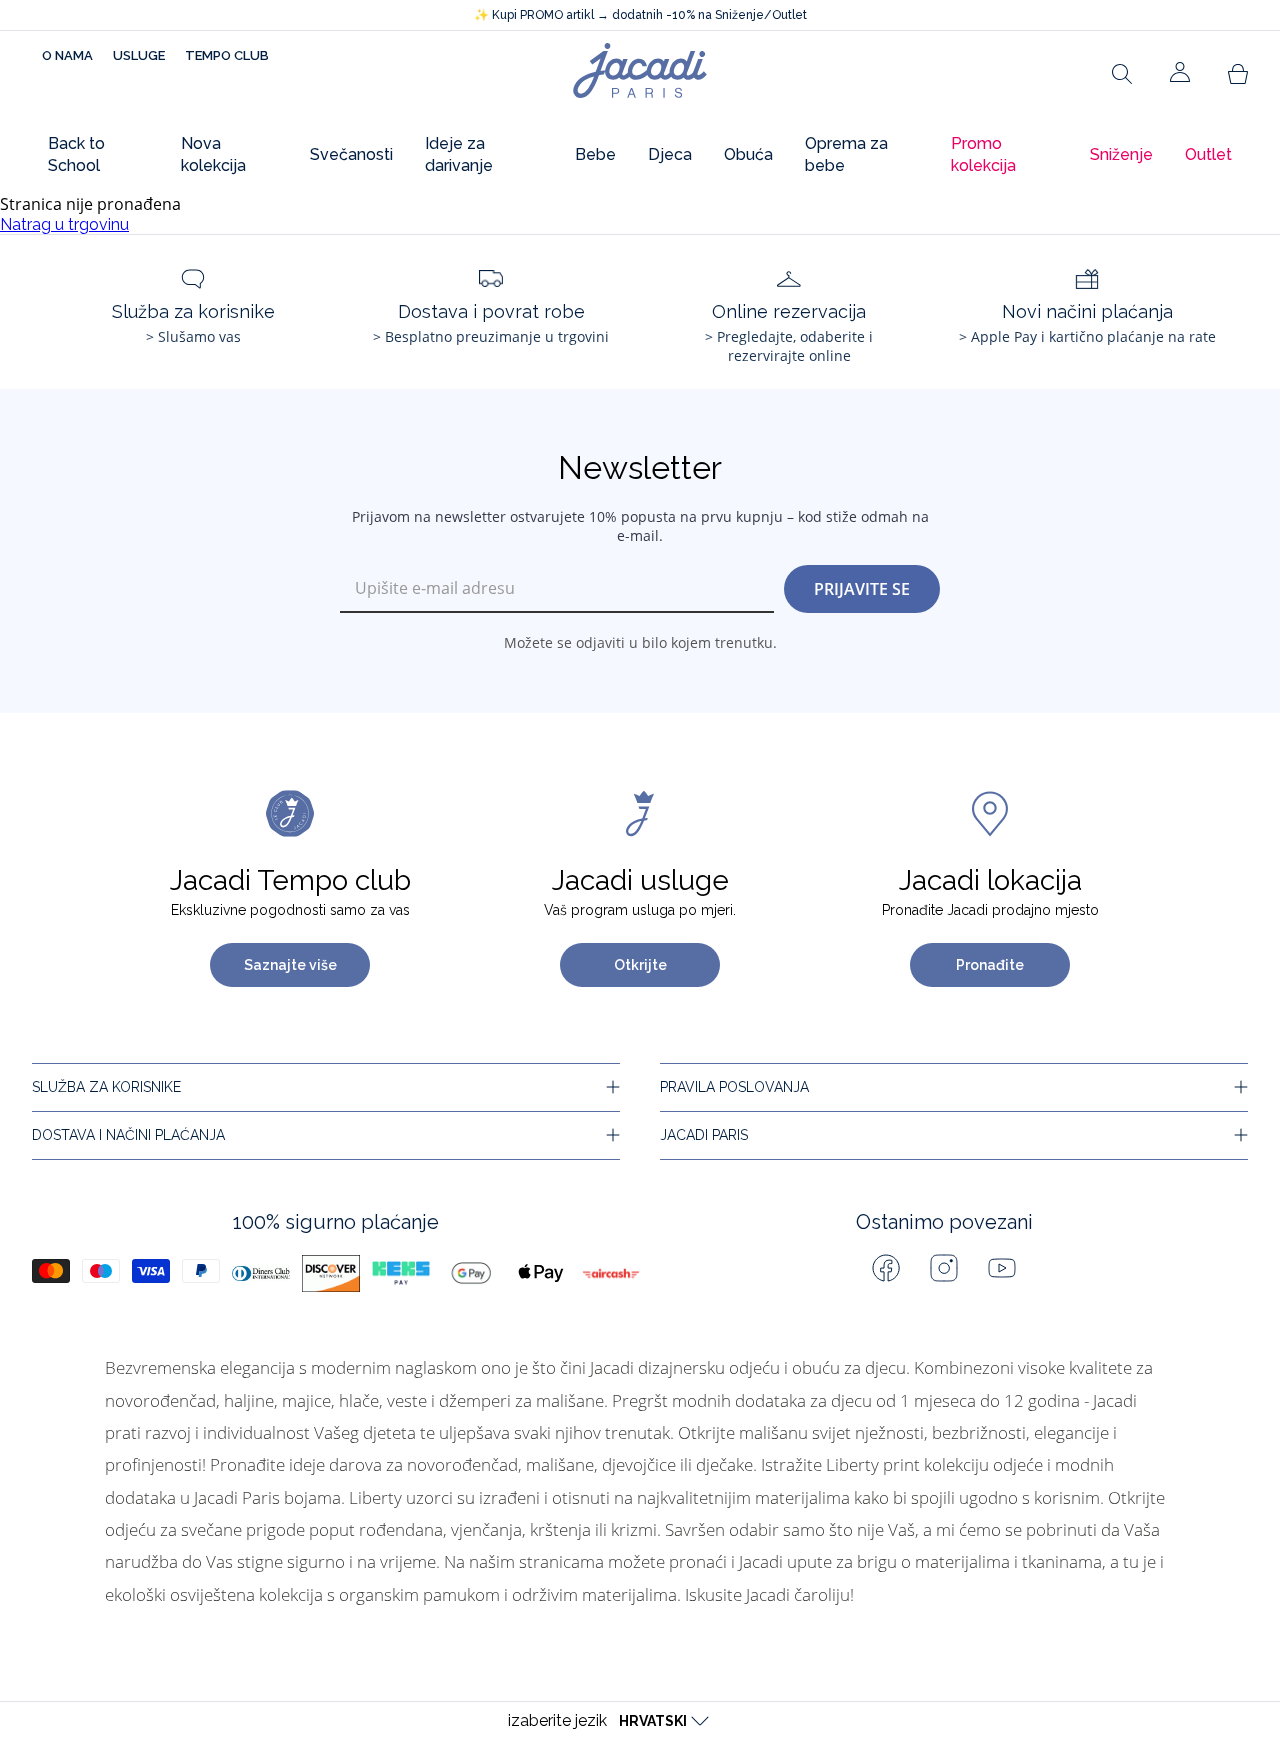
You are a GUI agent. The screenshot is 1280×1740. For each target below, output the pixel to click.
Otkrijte (640, 965)
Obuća (748, 154)
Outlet (1208, 154)
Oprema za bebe (846, 154)
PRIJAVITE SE (862, 589)
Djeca (670, 154)
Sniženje (1121, 154)
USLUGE (139, 55)
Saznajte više (290, 965)
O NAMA (67, 55)
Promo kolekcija (983, 154)
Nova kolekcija (213, 154)
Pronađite (990, 965)
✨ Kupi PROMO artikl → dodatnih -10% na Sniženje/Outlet (640, 15)
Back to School (76, 154)
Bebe (595, 154)
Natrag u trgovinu (64, 224)
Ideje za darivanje (459, 154)
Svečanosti (351, 154)
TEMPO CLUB (227, 55)
